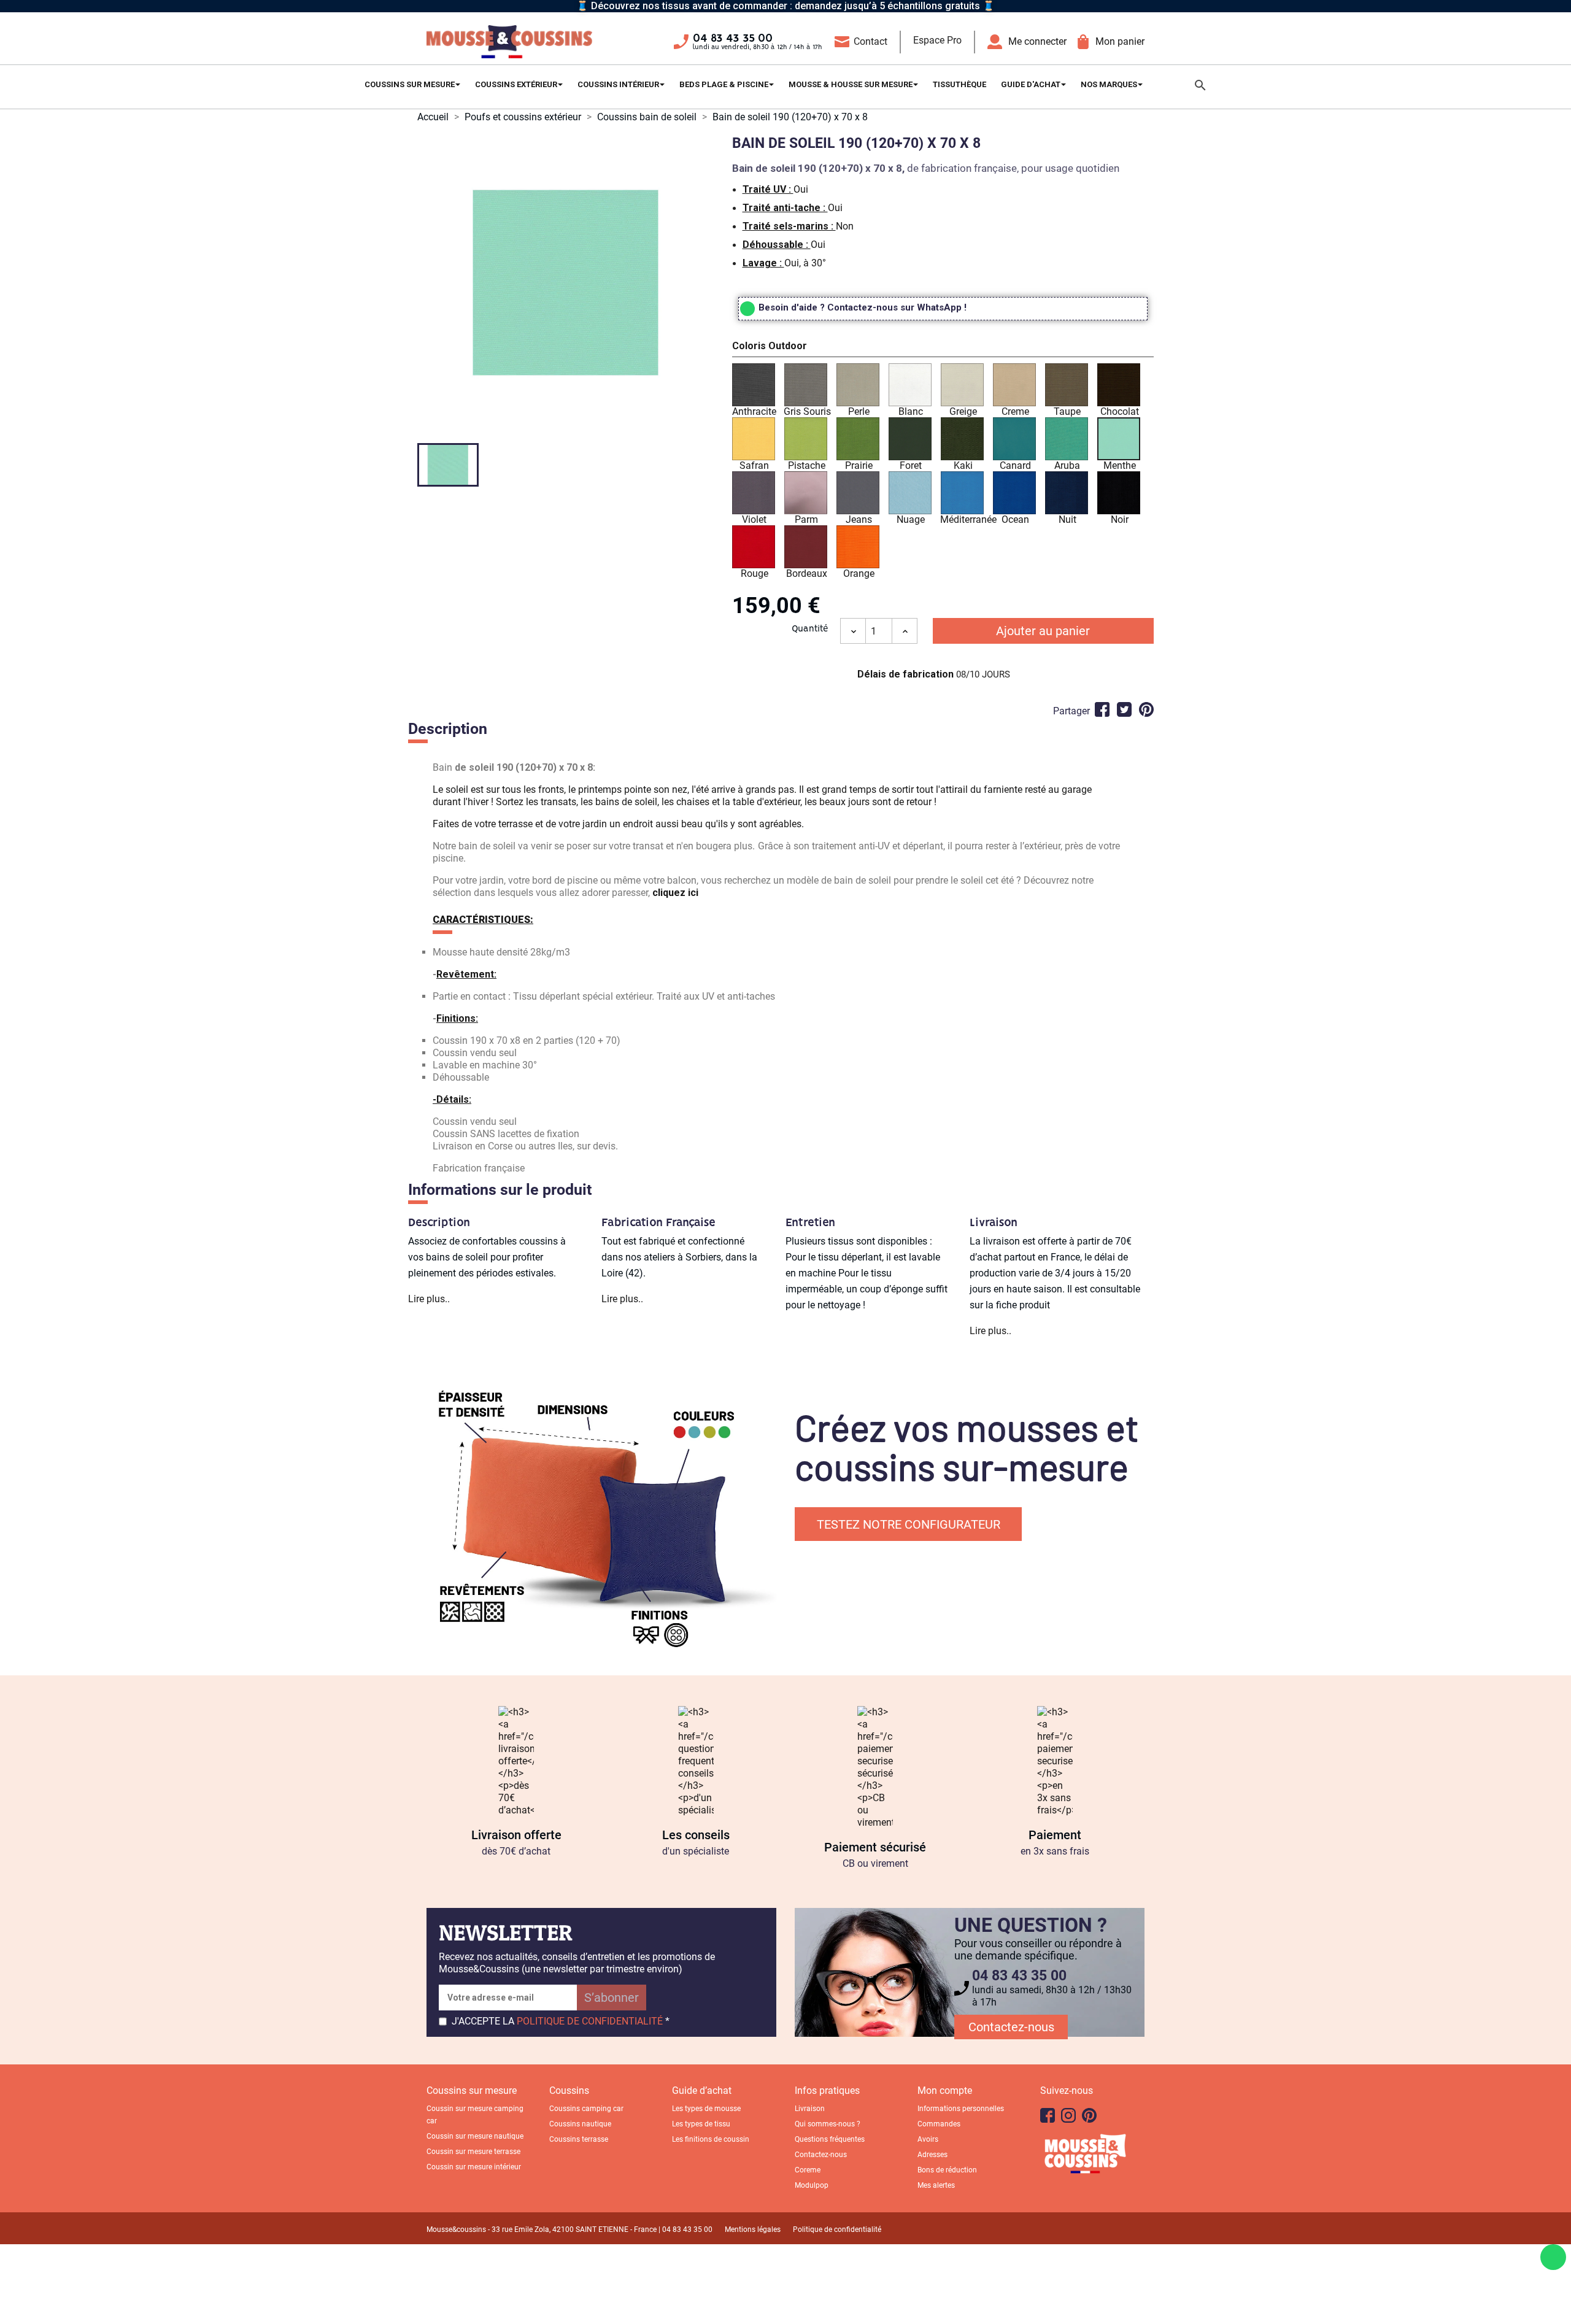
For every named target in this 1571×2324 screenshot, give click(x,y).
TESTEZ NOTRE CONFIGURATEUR (909, 1524)
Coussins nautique (580, 2124)
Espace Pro (937, 40)
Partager (1102, 709)
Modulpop (812, 2185)
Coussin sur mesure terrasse (473, 2152)
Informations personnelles (961, 2109)
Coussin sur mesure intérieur (474, 2167)
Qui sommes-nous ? (828, 2124)
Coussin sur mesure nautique (475, 2136)
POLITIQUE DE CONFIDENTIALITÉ (590, 2021)
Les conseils (696, 1835)
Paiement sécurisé (875, 1847)
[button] (943, 348)
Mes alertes (936, 2185)
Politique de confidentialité (837, 2229)
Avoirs (928, 2139)
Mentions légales (753, 2229)
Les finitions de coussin (711, 2139)
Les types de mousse (706, 2109)
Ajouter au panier (1043, 631)
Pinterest (1146, 709)
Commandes (939, 2124)
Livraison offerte (516, 1835)
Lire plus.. (429, 1299)
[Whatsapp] (1553, 2257)
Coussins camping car (586, 2109)
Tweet (1124, 709)
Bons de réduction (947, 2170)
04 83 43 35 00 (733, 39)
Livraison (810, 2109)
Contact (870, 41)
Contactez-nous (1011, 2027)
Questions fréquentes (830, 2139)
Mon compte (945, 2090)
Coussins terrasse (579, 2139)
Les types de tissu (701, 2124)
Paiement (1055, 1835)
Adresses (932, 2155)
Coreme (808, 2170)
